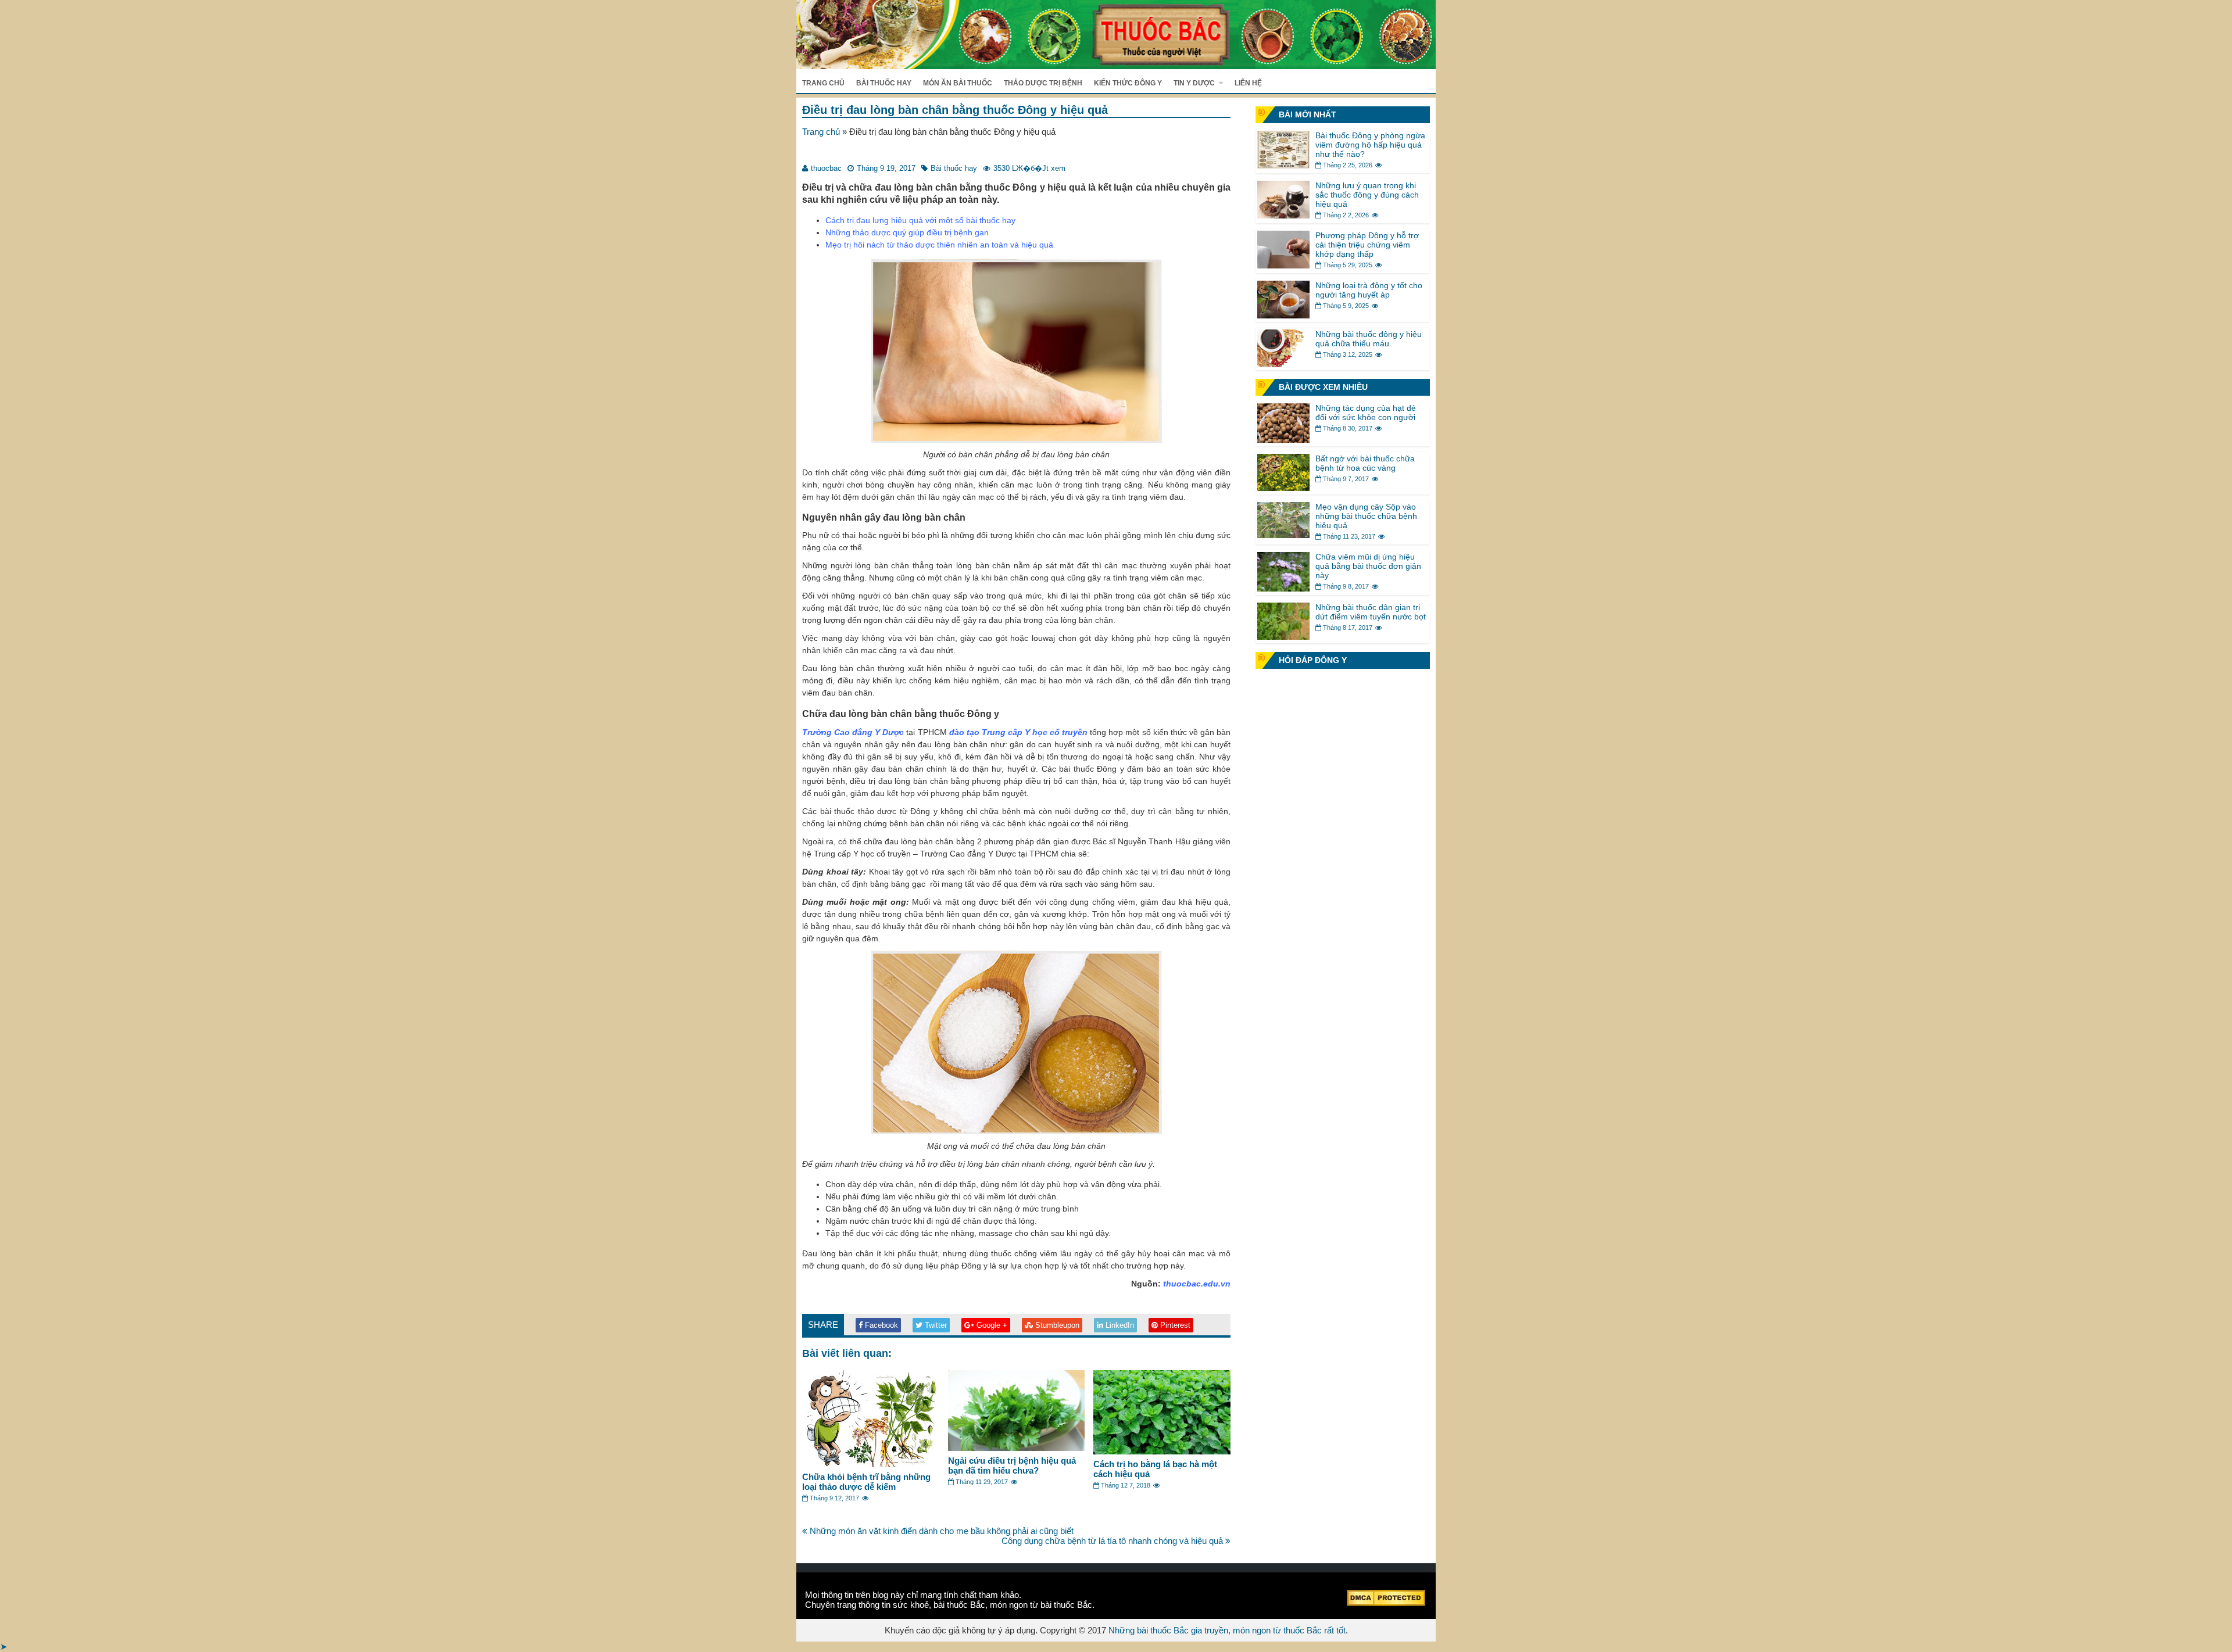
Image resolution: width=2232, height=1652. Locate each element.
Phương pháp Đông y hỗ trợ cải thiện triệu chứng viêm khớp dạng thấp (1367, 245)
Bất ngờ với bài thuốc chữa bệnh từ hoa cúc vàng (1365, 463)
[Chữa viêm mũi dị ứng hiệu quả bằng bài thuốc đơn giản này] (1283, 588)
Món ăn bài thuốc (958, 83)
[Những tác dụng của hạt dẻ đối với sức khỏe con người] (1283, 440)
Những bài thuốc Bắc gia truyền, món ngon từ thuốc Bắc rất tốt (1227, 1630)
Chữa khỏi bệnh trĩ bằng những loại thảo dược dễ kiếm (866, 1482)
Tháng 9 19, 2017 (886, 168)
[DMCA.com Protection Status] (1386, 1603)
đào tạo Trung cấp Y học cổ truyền (1019, 732)
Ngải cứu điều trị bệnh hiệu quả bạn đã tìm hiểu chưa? (1012, 1465)
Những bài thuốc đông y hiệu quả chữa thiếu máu (1369, 339)
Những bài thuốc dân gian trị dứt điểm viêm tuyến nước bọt (1371, 612)
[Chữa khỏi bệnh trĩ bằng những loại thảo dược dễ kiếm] (871, 1464)
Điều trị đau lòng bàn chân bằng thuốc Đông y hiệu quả (955, 110)
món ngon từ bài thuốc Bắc (1041, 1605)
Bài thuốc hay (884, 83)
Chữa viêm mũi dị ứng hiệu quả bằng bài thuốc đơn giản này (1368, 566)
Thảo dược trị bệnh (1043, 83)
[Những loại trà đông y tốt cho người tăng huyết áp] (1283, 315)
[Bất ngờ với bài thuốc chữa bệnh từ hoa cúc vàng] (1283, 488)
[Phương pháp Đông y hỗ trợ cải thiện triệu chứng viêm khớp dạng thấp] (1283, 265)
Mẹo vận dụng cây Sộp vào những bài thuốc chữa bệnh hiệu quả (1366, 516)
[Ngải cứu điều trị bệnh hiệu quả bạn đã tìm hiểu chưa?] (1017, 1448)
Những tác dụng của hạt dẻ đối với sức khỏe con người (1366, 413)
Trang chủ (823, 83)
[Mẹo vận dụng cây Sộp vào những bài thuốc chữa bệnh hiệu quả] (1283, 535)
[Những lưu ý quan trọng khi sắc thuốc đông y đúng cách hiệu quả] (1283, 215)
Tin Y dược (1194, 83)
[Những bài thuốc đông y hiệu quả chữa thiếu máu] (1283, 363)
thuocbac (826, 168)
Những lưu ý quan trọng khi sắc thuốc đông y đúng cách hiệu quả (1367, 195)
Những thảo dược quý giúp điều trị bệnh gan (907, 232)
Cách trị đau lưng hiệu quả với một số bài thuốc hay (920, 220)
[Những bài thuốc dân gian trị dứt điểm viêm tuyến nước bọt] (1283, 637)
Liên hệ (1248, 83)
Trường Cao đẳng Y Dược (853, 732)
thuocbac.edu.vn (1197, 1284)
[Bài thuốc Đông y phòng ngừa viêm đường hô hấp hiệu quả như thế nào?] (1283, 165)
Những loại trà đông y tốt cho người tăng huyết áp (1369, 290)
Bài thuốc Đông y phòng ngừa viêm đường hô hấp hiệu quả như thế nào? (1370, 145)
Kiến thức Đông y (1128, 83)
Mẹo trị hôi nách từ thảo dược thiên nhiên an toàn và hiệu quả (939, 245)
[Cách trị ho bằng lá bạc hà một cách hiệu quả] (1162, 1451)
